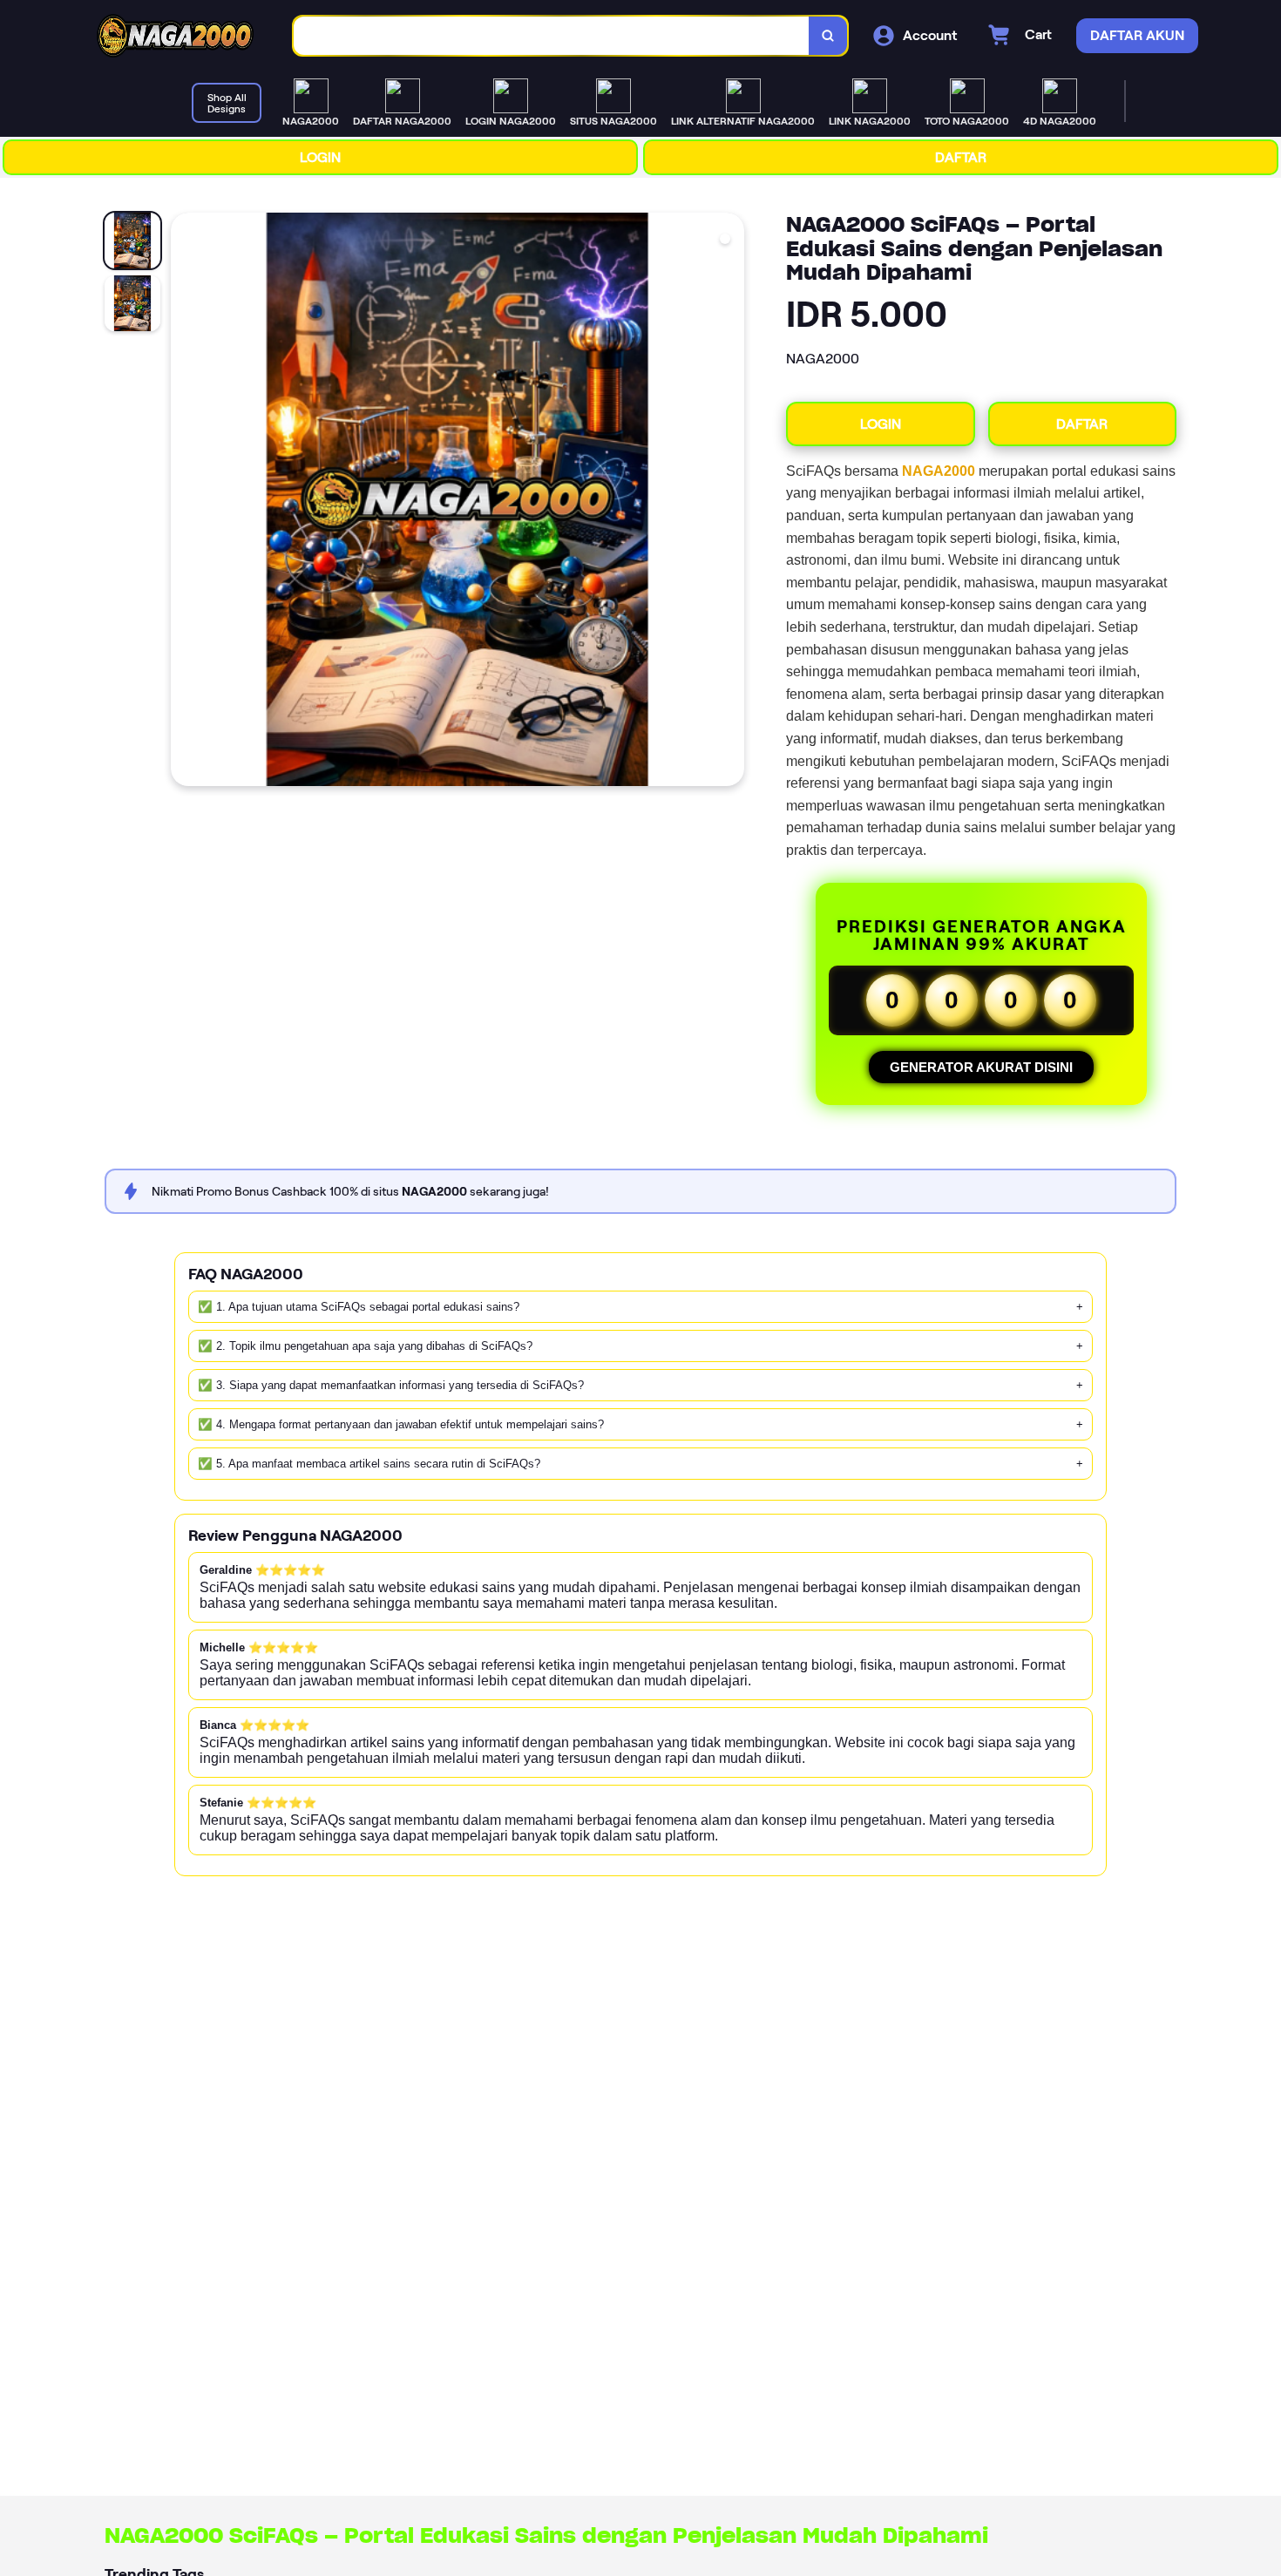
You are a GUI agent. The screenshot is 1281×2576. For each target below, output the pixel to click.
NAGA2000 (939, 471)
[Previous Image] (185, 502)
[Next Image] (730, 502)
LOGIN (320, 157)
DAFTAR (961, 157)
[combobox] (552, 36)
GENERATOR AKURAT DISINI (981, 1067)
